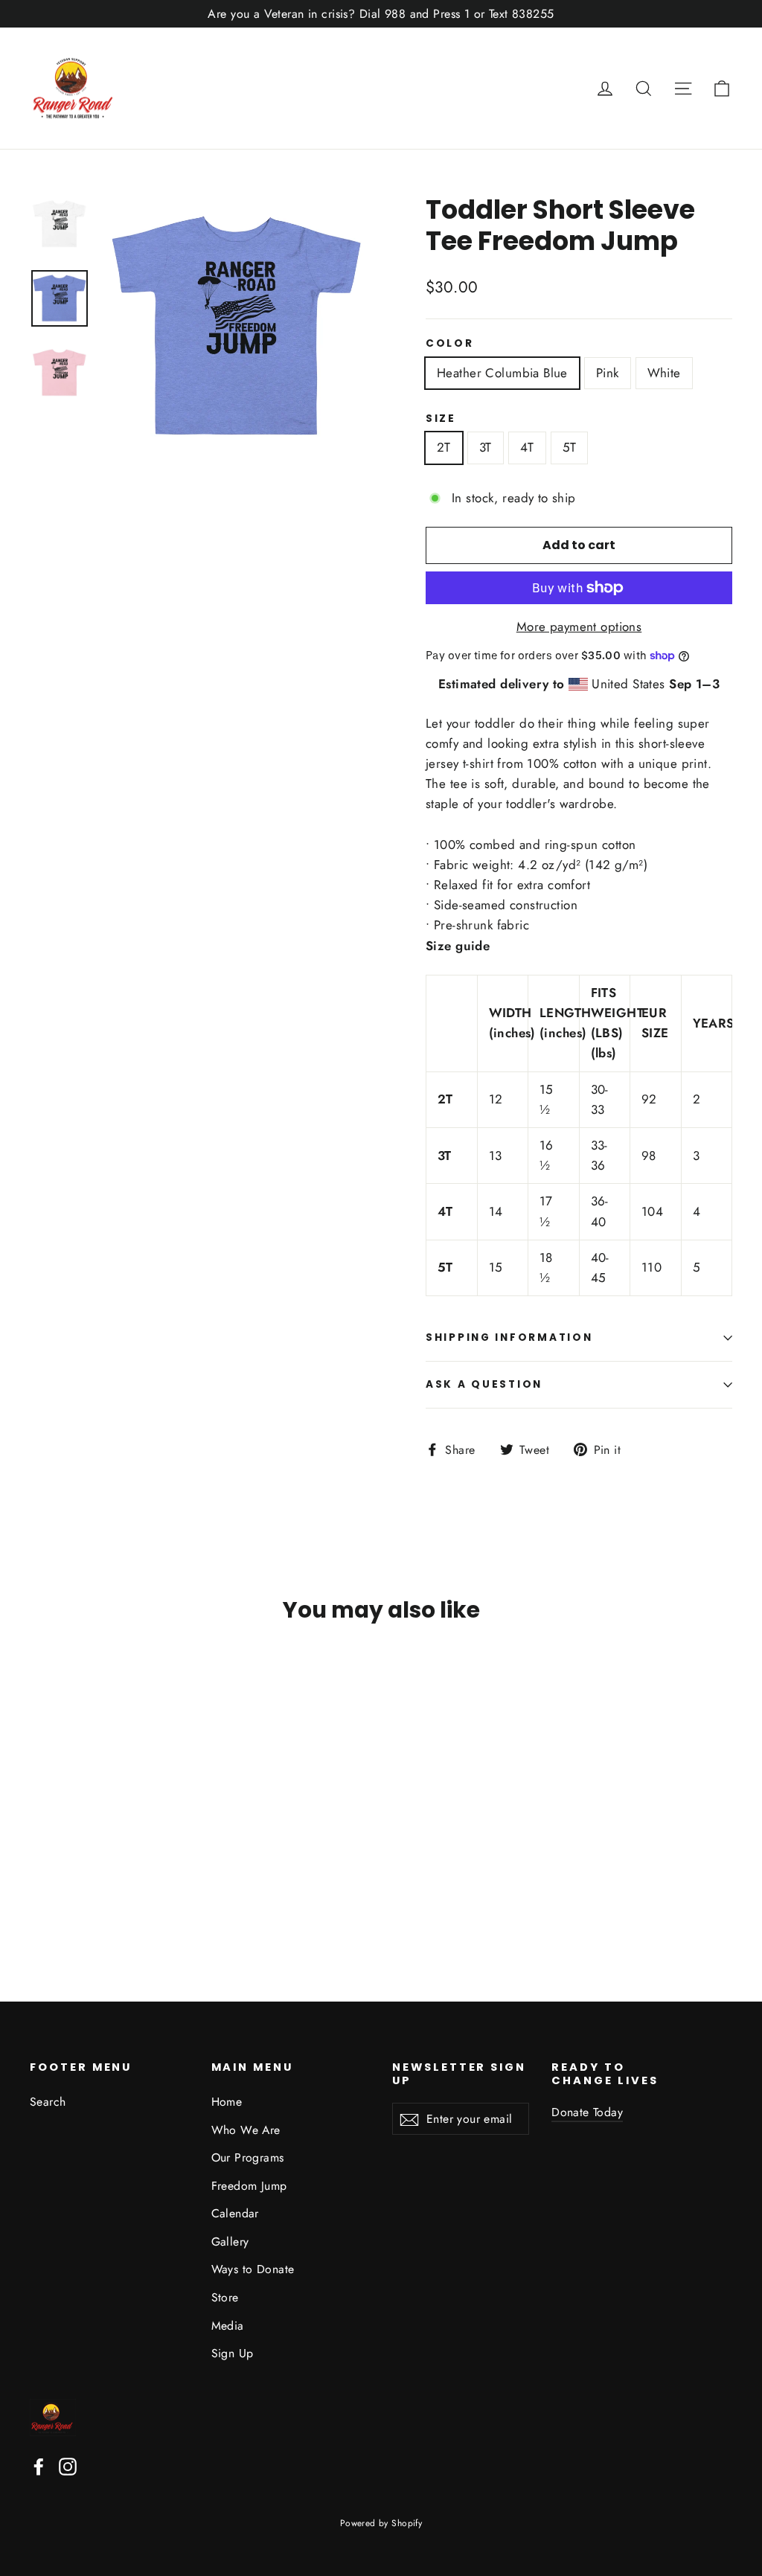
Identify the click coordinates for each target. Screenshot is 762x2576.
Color (450, 344)
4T (527, 447)
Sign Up (233, 2353)
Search (48, 2102)
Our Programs (248, 2157)
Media (228, 2326)
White (664, 373)
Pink (608, 373)
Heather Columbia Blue (502, 373)
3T (486, 447)
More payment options (579, 627)
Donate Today (587, 2112)
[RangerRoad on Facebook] (39, 2466)
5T (570, 447)
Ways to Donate (253, 2269)
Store (225, 2297)
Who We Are (246, 2130)
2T (444, 447)
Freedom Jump (249, 2186)
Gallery (230, 2242)
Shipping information (509, 1337)
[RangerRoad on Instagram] (68, 2466)
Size (441, 419)
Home (227, 2102)
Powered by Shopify (381, 2523)
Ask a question (484, 1384)
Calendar (235, 2213)
